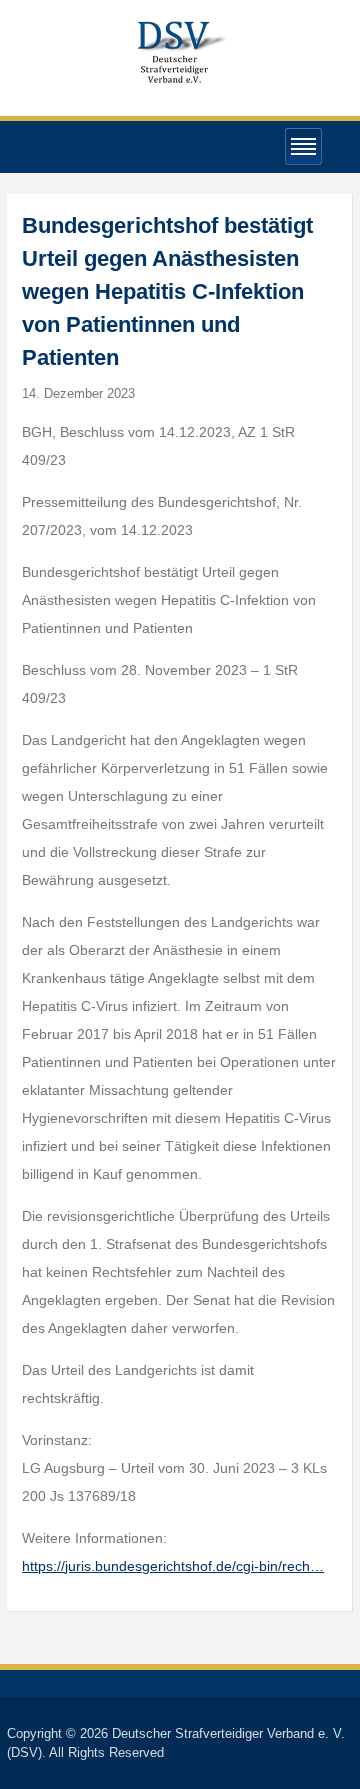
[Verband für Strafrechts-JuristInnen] (180, 49)
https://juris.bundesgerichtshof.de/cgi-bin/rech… (173, 1566)
